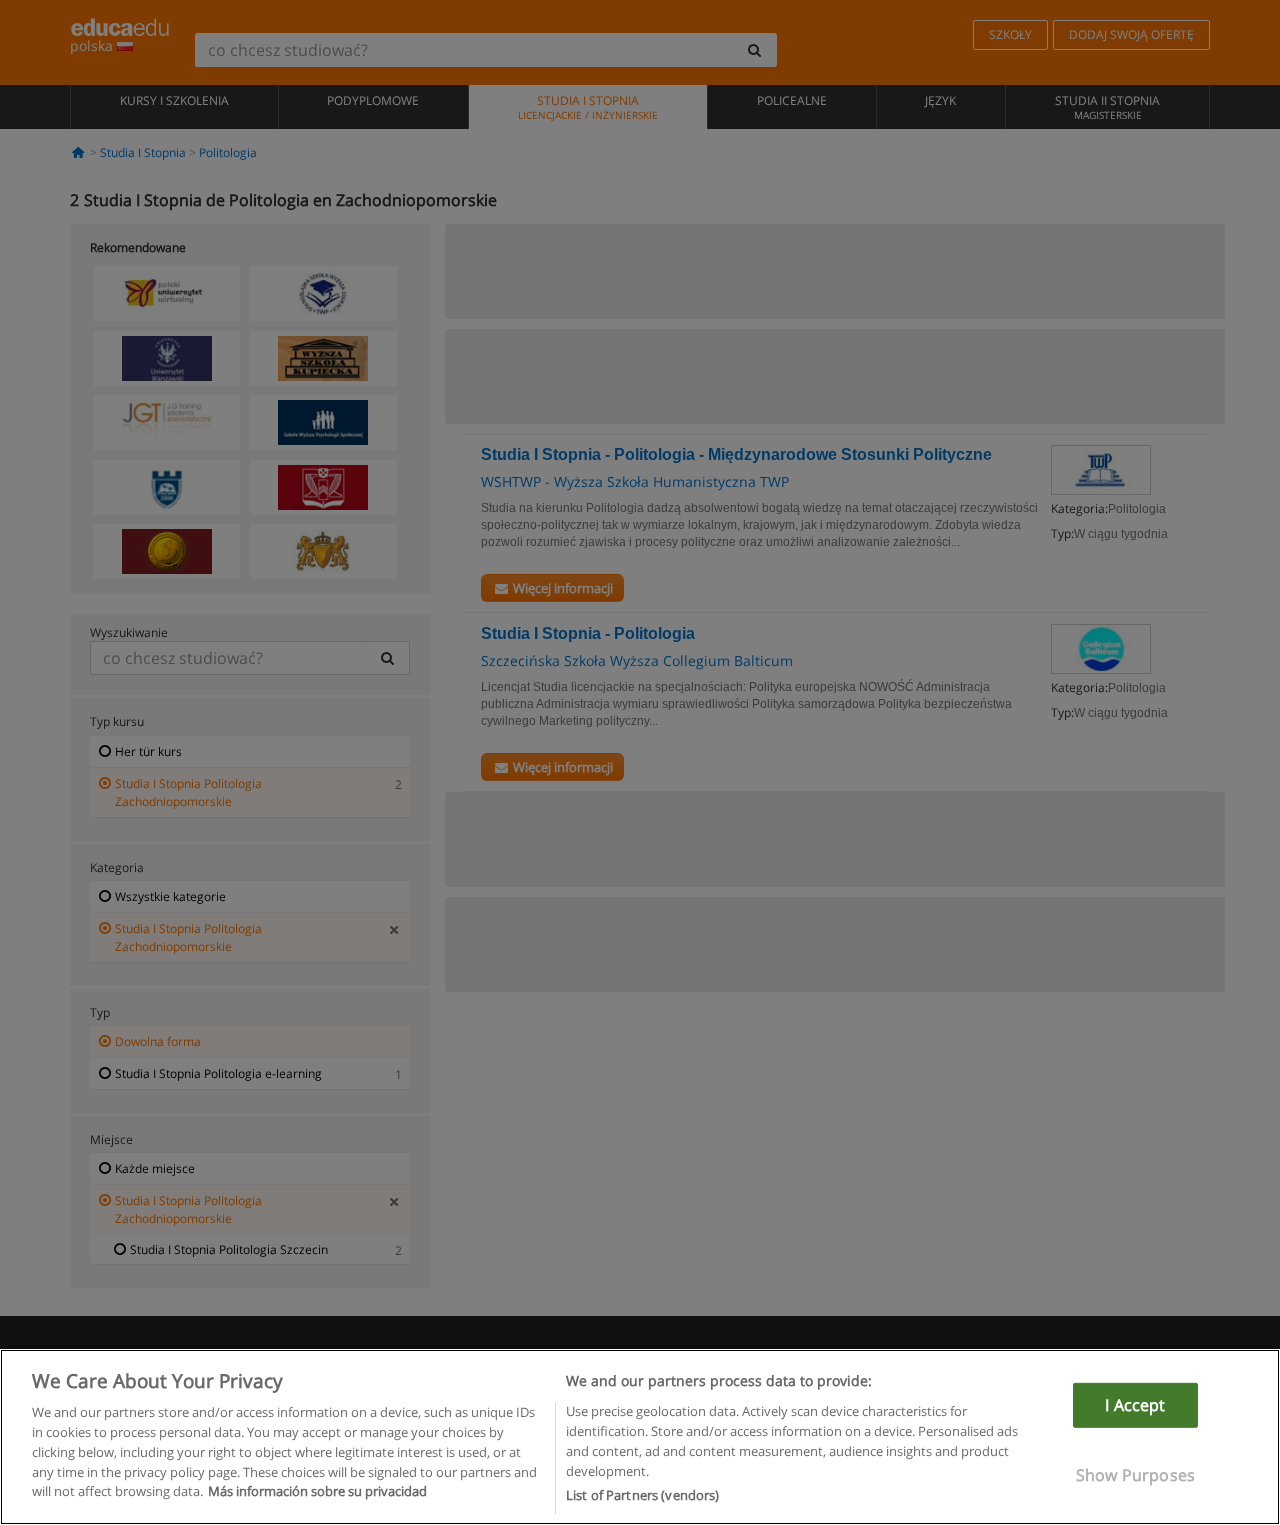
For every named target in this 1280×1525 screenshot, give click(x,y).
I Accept (1135, 1405)
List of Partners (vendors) (642, 1494)
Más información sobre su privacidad (317, 1491)
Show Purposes (1135, 1475)
